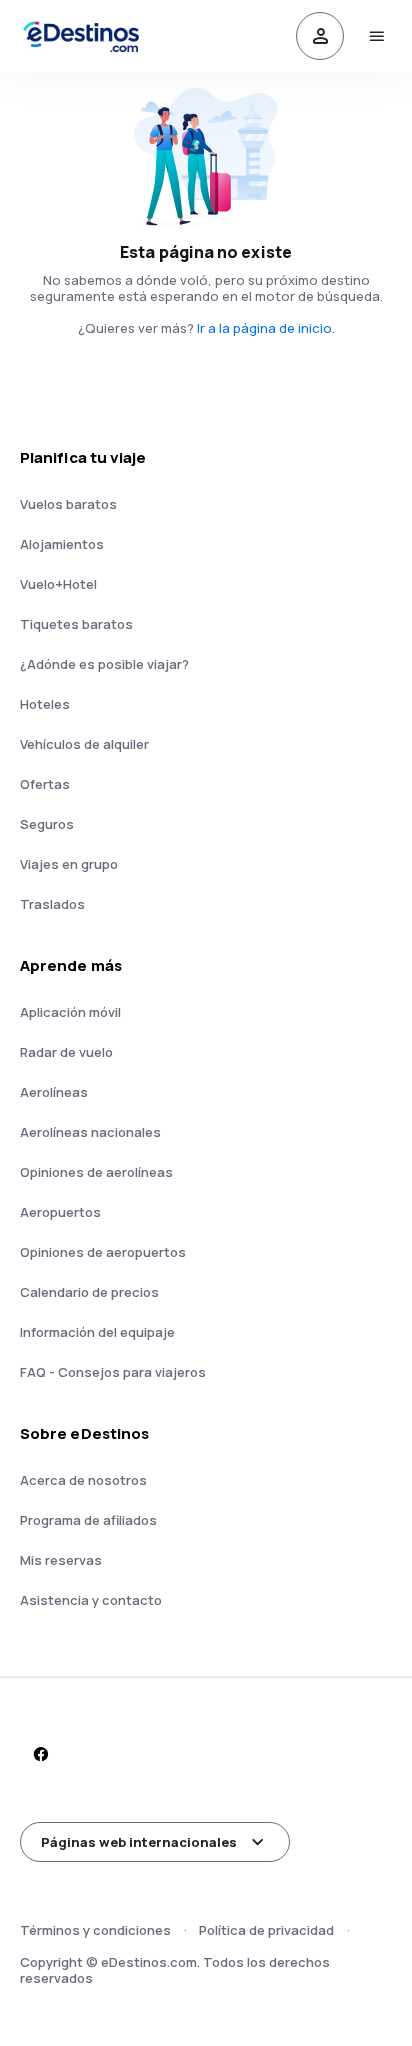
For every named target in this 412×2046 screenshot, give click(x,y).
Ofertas (45, 784)
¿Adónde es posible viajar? (104, 664)
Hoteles (45, 704)
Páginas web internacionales (139, 1842)
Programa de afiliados (88, 1520)
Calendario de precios (89, 1292)
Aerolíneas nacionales (90, 1132)
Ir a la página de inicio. (266, 328)
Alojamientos (62, 544)
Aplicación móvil (70, 1012)
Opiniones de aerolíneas (96, 1172)
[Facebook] (40, 1754)
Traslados (52, 904)
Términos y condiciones (95, 1930)
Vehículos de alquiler (84, 744)
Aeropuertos (60, 1212)
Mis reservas (61, 1560)
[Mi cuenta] (320, 36)
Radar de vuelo (66, 1052)
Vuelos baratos (68, 504)
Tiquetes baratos (76, 624)
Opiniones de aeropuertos (103, 1252)
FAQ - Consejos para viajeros (113, 1372)
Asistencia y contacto (91, 1600)
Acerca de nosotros (83, 1480)
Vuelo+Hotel (58, 584)
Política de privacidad (266, 1930)
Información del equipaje (97, 1332)
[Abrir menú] (376, 36)
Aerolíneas (54, 1092)
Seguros (47, 824)
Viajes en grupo (69, 864)
